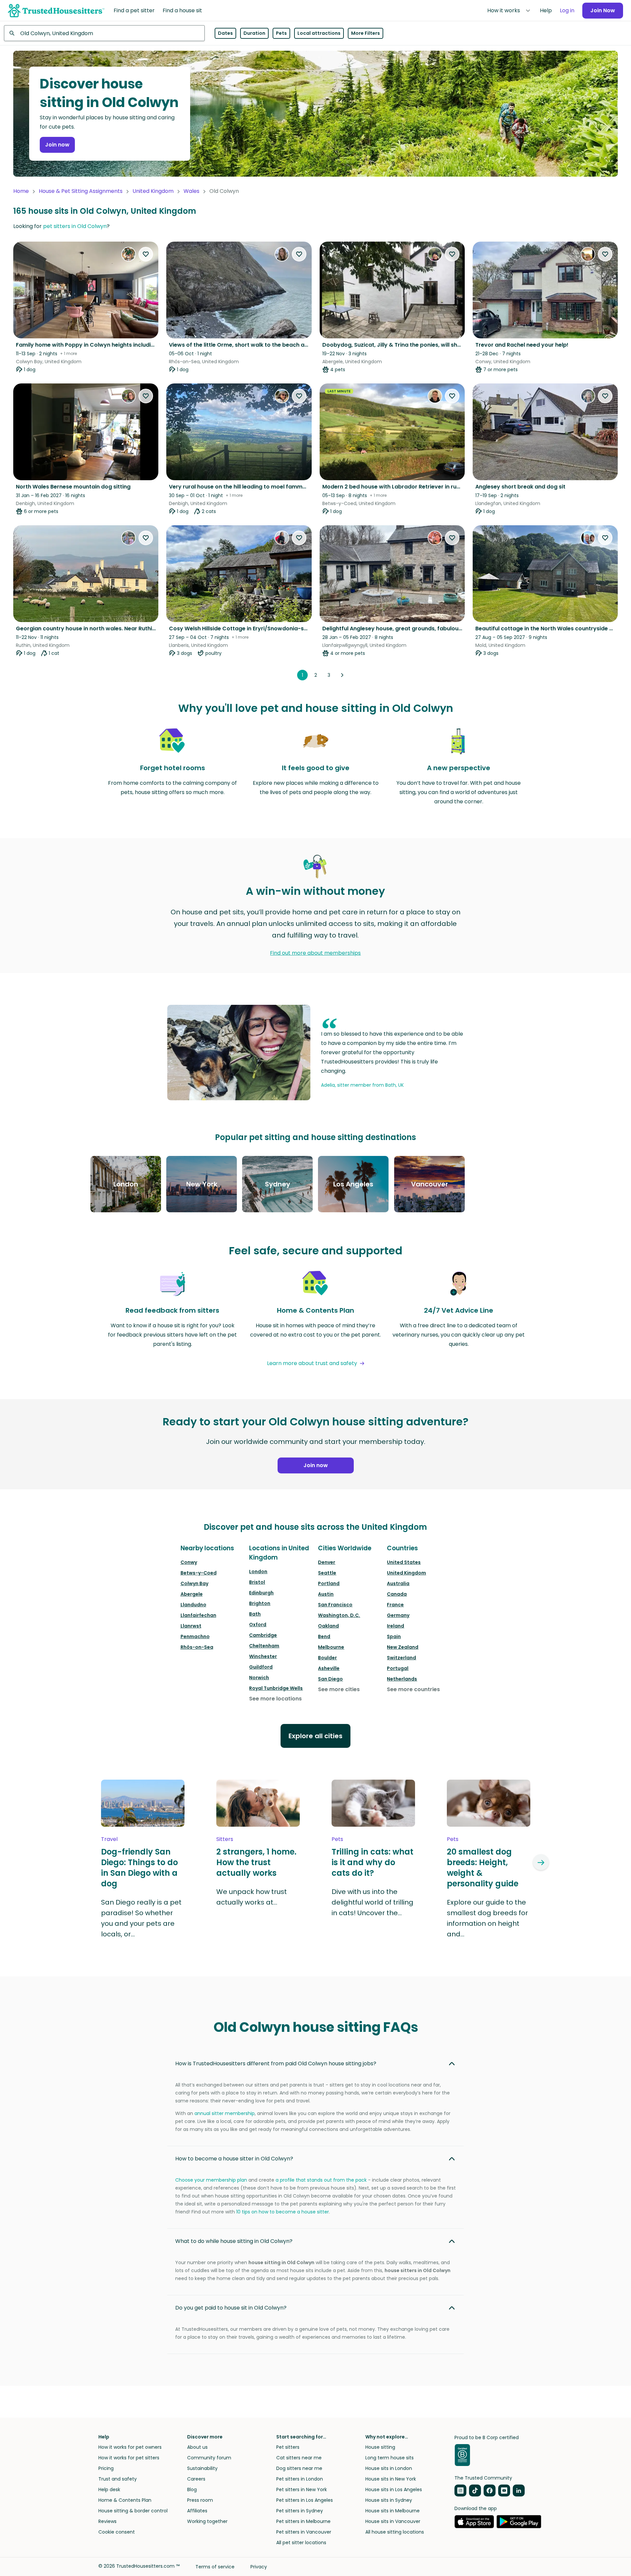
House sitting (380, 2447)
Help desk (109, 2490)
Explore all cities (315, 1736)
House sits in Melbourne (393, 2511)
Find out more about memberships (315, 953)
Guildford (261, 1667)
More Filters (366, 33)
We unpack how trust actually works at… (252, 1897)
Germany (398, 1615)
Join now (57, 145)
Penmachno (195, 1636)
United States (404, 1562)
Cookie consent (117, 2532)
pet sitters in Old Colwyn (75, 226)
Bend (324, 1636)
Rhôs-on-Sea (197, 1647)
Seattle (327, 1573)
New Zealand (403, 1647)
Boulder (327, 1658)
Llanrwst (191, 1626)
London (258, 1572)
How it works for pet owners (130, 2447)
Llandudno (193, 1605)
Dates (225, 33)
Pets (281, 33)
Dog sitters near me (299, 2468)
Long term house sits (390, 2458)
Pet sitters (288, 2447)
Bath (255, 1614)
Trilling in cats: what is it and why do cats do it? (372, 1862)
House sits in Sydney (389, 2500)
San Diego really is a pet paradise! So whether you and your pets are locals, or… (141, 1918)
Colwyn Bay (194, 1583)
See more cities (339, 1689)
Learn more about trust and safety (312, 1363)
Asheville (329, 1668)
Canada (397, 1594)
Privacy (259, 2567)
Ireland (395, 1626)
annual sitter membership (225, 2113)
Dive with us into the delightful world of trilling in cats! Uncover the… (372, 1902)
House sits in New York (391, 2479)
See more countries (413, 1689)
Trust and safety (118, 2479)
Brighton (260, 1603)
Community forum (209, 2458)
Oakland (328, 1626)
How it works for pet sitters (129, 2458)
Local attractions (319, 33)
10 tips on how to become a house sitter (283, 2212)
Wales (191, 191)
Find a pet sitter (134, 10)
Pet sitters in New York (302, 2490)
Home (21, 191)
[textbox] (104, 33)
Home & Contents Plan (125, 2500)
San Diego (330, 1679)
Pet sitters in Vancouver (304, 2532)
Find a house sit (182, 10)
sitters (225, 1839)
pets (337, 1839)
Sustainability (202, 2468)
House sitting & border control (133, 2511)
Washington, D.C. (339, 1615)
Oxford (258, 1625)
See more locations (275, 1699)
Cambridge (263, 1635)
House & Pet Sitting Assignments (81, 191)
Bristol (257, 1582)
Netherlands (402, 1679)
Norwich (259, 1678)
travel (109, 1839)
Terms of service (215, 2567)
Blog (192, 2490)
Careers (196, 2479)
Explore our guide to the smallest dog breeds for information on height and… (487, 1918)
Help (546, 10)
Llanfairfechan (198, 1615)
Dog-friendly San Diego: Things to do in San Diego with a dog (139, 1868)
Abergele (192, 1594)
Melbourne (331, 1647)
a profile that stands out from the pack (321, 2180)
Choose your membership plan (211, 2180)
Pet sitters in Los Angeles (305, 2500)
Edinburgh (261, 1593)
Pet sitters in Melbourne (303, 2521)
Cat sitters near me (299, 2458)
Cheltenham (264, 1646)
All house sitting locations (395, 2532)
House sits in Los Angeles (394, 2490)
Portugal (398, 1668)
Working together (207, 2521)
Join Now (603, 10)
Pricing (106, 2468)
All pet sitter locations (301, 2543)
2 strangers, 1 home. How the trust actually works (256, 1862)
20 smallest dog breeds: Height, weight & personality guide (483, 1868)
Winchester (263, 1656)
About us (197, 2447)
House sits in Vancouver (393, 2521)
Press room (200, 2500)
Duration (254, 33)
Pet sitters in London (300, 2479)
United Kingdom (153, 191)
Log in (567, 10)
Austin (326, 1594)
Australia (398, 1583)
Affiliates (197, 2511)
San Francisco (335, 1605)
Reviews (107, 2521)
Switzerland (401, 1658)
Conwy (189, 1562)
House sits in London (389, 2468)
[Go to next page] (342, 675)
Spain (394, 1636)
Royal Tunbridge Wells (276, 1688)
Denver (327, 1562)
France (395, 1605)
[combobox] (104, 33)
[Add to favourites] (146, 254)
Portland (329, 1583)
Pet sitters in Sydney (300, 2511)
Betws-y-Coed (199, 1573)
